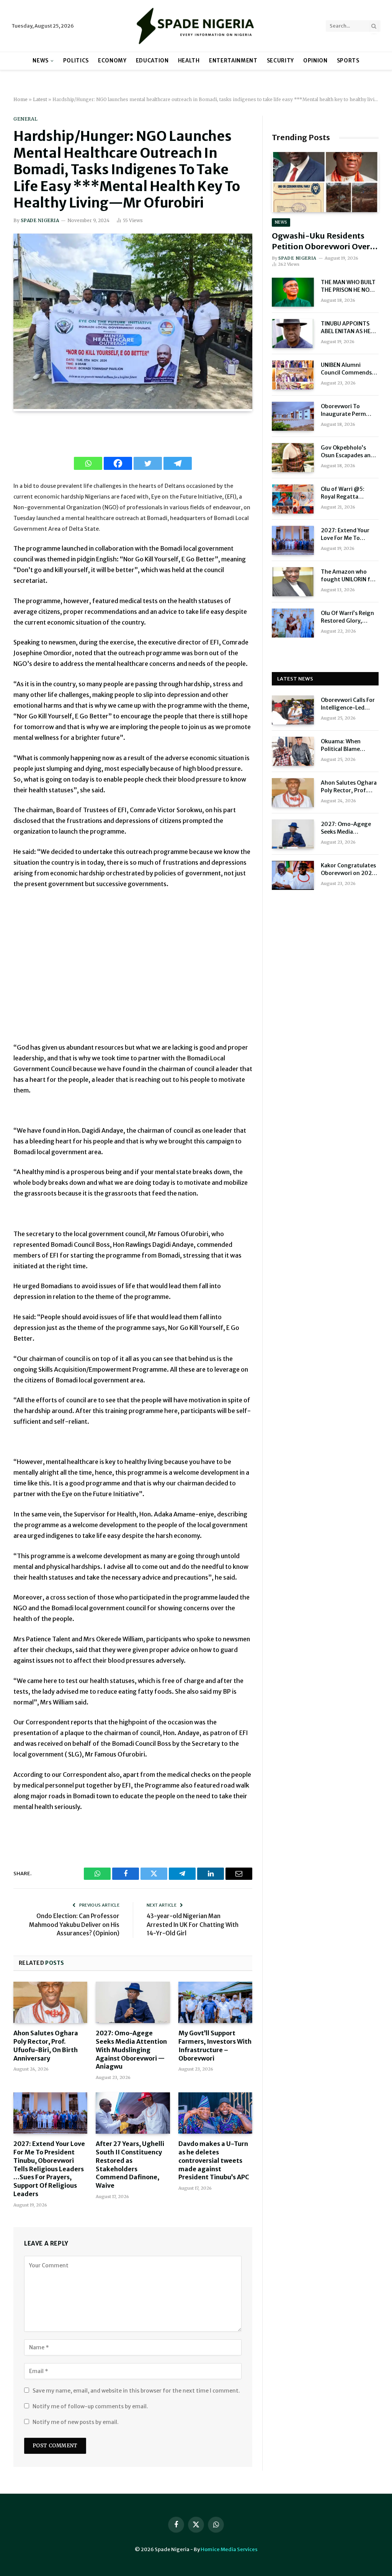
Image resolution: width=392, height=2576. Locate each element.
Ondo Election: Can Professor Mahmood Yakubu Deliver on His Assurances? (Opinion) (74, 1925)
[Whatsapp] (88, 463)
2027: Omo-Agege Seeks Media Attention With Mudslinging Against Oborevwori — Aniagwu (131, 2050)
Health (189, 61)
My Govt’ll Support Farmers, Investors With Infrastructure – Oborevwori (215, 2045)
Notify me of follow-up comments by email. (90, 2406)
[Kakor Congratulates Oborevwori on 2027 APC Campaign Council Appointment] (293, 875)
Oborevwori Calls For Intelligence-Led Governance (348, 704)
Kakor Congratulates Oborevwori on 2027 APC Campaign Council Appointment (349, 869)
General (25, 119)
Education (152, 61)
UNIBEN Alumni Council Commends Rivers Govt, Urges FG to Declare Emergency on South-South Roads (350, 369)
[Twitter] (148, 463)
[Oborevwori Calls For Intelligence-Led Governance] (293, 710)
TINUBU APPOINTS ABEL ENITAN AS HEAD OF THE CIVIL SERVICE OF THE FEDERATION (350, 328)
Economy (112, 61)
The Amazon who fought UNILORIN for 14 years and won (348, 576)
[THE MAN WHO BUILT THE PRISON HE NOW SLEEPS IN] (293, 292)
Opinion (315, 61)
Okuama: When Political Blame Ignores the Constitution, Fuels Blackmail (346, 745)
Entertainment (233, 61)
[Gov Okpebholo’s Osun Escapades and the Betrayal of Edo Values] (293, 458)
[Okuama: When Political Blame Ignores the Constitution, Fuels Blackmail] (293, 751)
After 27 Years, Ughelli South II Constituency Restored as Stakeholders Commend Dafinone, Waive (130, 2165)
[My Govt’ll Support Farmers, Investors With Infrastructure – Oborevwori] (215, 2003)
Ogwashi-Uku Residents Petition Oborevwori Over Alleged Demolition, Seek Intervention (321, 241)
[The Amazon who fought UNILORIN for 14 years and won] (293, 582)
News (41, 61)
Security (280, 61)
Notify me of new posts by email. (76, 2422)
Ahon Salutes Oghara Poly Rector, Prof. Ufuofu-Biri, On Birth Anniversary (46, 2045)
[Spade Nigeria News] (196, 26)
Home (20, 99)
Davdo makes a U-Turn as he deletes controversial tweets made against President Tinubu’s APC (214, 2160)
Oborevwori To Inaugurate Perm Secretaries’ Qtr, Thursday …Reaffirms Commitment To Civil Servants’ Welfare (350, 410)
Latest (40, 99)
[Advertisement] (133, 970)
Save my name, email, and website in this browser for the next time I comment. (136, 2391)
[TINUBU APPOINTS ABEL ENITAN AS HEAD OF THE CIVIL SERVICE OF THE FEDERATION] (293, 334)
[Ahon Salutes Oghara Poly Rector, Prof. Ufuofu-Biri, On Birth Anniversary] (50, 2003)
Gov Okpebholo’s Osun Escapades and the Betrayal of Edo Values (347, 452)
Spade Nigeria (40, 220)
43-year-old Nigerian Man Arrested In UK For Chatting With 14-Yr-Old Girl (193, 1925)
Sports (348, 61)
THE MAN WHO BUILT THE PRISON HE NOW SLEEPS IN (348, 286)
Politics (76, 61)
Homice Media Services (229, 2549)
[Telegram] (178, 463)
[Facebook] (118, 463)
